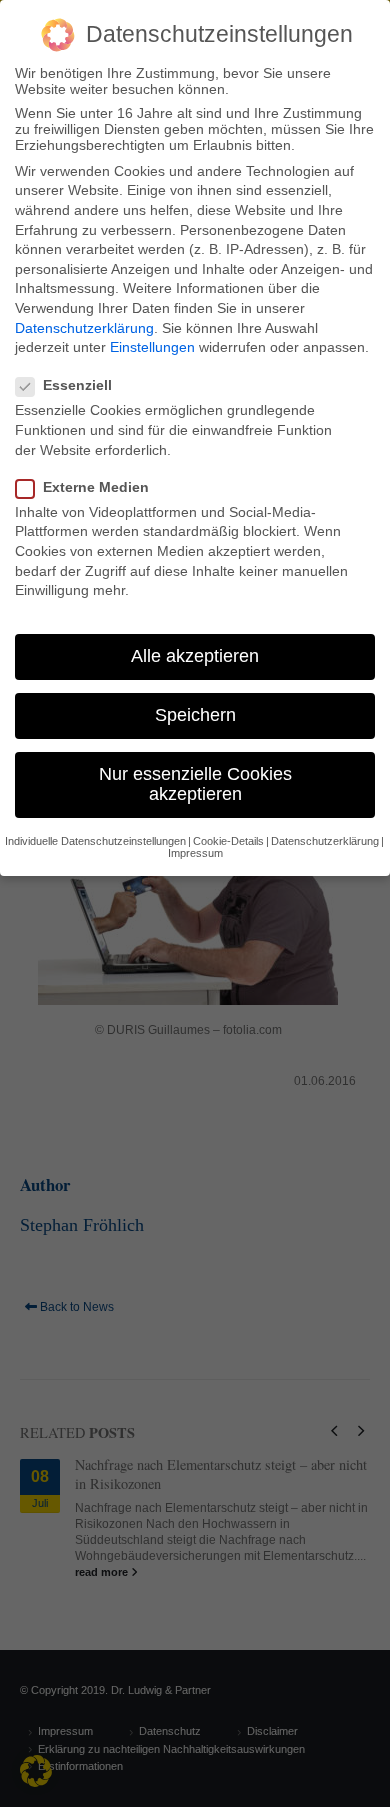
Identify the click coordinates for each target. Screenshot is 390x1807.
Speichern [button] (195, 715)
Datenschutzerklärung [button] (325, 841)
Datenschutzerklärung (84, 328)
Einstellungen (152, 347)
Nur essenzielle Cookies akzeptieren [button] (195, 784)
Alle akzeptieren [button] (195, 656)
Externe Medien (96, 487)
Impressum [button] (195, 853)
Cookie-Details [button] (228, 841)
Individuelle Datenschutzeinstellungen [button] (95, 841)
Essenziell (77, 385)
